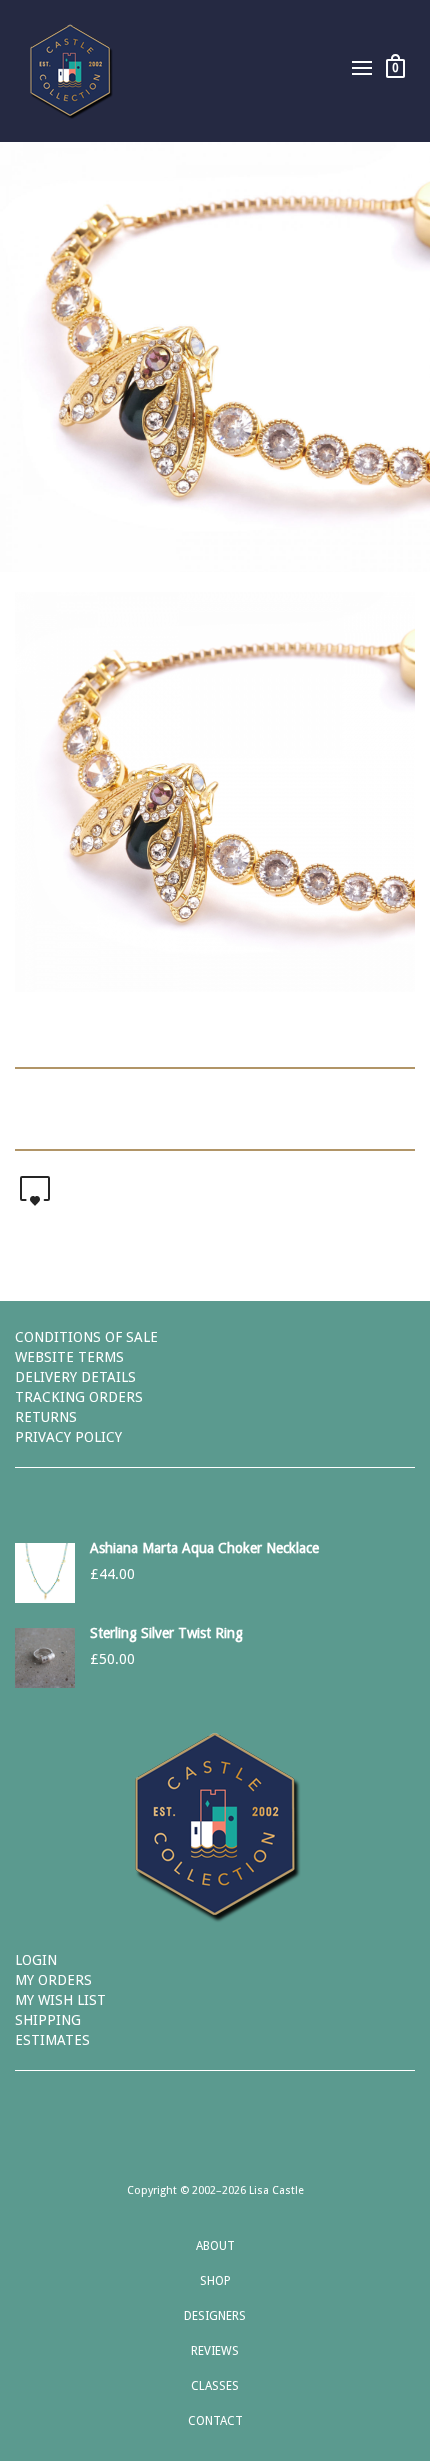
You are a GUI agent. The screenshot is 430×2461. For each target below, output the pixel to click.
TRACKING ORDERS (79, 1397)
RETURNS (46, 1417)
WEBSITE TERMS (69, 1357)
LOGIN (36, 1960)
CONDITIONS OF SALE (86, 1337)
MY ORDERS (53, 1980)
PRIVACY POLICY (68, 1437)
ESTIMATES (52, 2040)
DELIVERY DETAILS (75, 1377)
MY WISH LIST (60, 2000)
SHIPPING (48, 2020)
